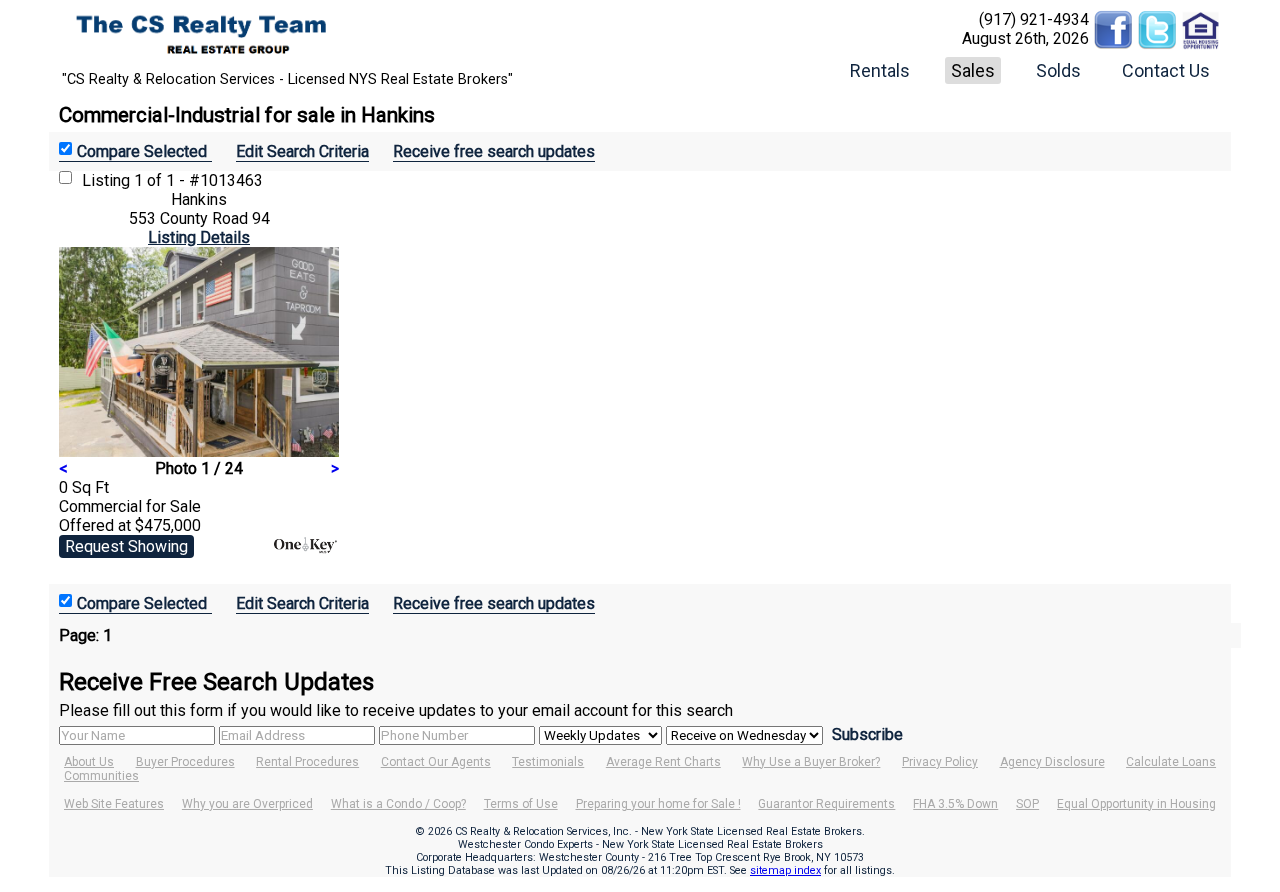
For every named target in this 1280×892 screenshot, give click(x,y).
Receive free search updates (494, 151)
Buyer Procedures (185, 762)
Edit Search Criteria (302, 151)
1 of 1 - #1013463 (198, 180)
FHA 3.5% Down (955, 804)
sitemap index (785, 870)
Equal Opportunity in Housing (1136, 804)
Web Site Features (114, 804)
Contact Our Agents (436, 762)
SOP (1027, 804)
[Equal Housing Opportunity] (1201, 19)
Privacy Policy (940, 762)
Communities (101, 776)
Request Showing (126, 546)
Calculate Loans (1171, 762)
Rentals (880, 70)
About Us (89, 762)
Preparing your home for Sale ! (658, 804)
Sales (973, 70)
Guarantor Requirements (826, 804)
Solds (1058, 70)
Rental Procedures (307, 762)
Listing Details (199, 237)
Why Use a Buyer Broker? (811, 762)
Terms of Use (521, 804)
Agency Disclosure (1052, 762)
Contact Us (1166, 70)
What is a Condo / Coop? (398, 804)
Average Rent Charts (663, 762)
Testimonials (548, 762)
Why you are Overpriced (247, 804)
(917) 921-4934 (1034, 19)
